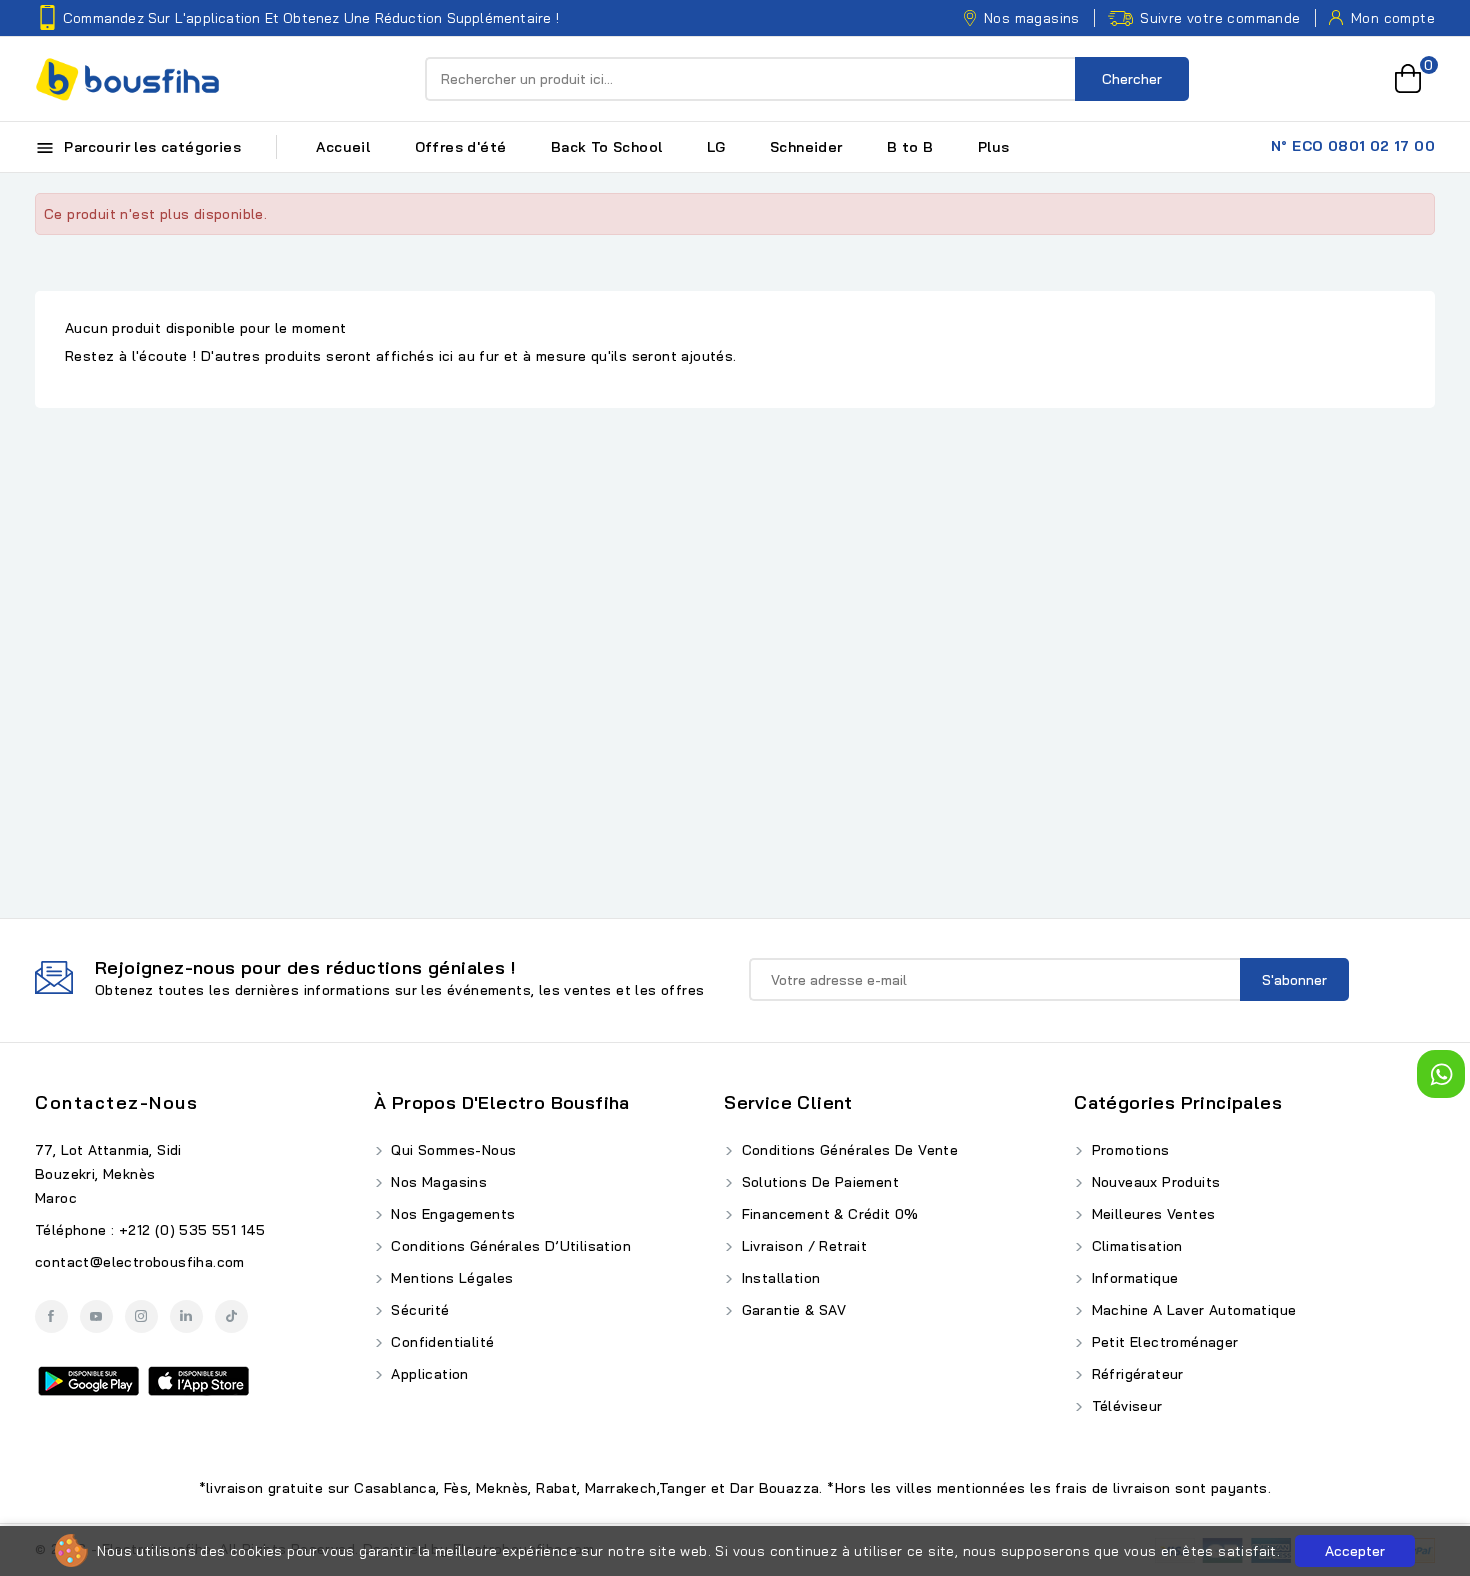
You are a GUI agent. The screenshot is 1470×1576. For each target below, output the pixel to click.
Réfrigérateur (1135, 1374)
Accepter (1355, 1551)
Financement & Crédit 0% (828, 1214)
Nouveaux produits (1153, 1182)
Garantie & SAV (791, 1310)
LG (716, 147)
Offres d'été (461, 147)
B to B (910, 147)
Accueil (343, 147)
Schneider (806, 147)
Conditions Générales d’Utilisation (509, 1246)
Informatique (1132, 1278)
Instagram (141, 1316)
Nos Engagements (451, 1214)
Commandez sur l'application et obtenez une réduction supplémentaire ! (311, 18)
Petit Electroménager (1162, 1342)
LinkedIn (186, 1316)
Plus (994, 147)
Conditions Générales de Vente (847, 1150)
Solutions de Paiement (818, 1182)
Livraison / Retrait (802, 1246)
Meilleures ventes (1151, 1214)
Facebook (51, 1316)
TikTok (231, 1316)
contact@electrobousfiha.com (140, 1262)
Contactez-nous (116, 1102)
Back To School (607, 147)
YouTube (96, 1316)
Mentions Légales (450, 1278)
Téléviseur (1124, 1406)
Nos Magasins (437, 1182)
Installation (778, 1278)
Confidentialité (440, 1342)
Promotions (1128, 1150)
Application (428, 1374)
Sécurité (418, 1310)
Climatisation (1135, 1246)
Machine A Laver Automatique (1191, 1310)
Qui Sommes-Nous (451, 1150)
